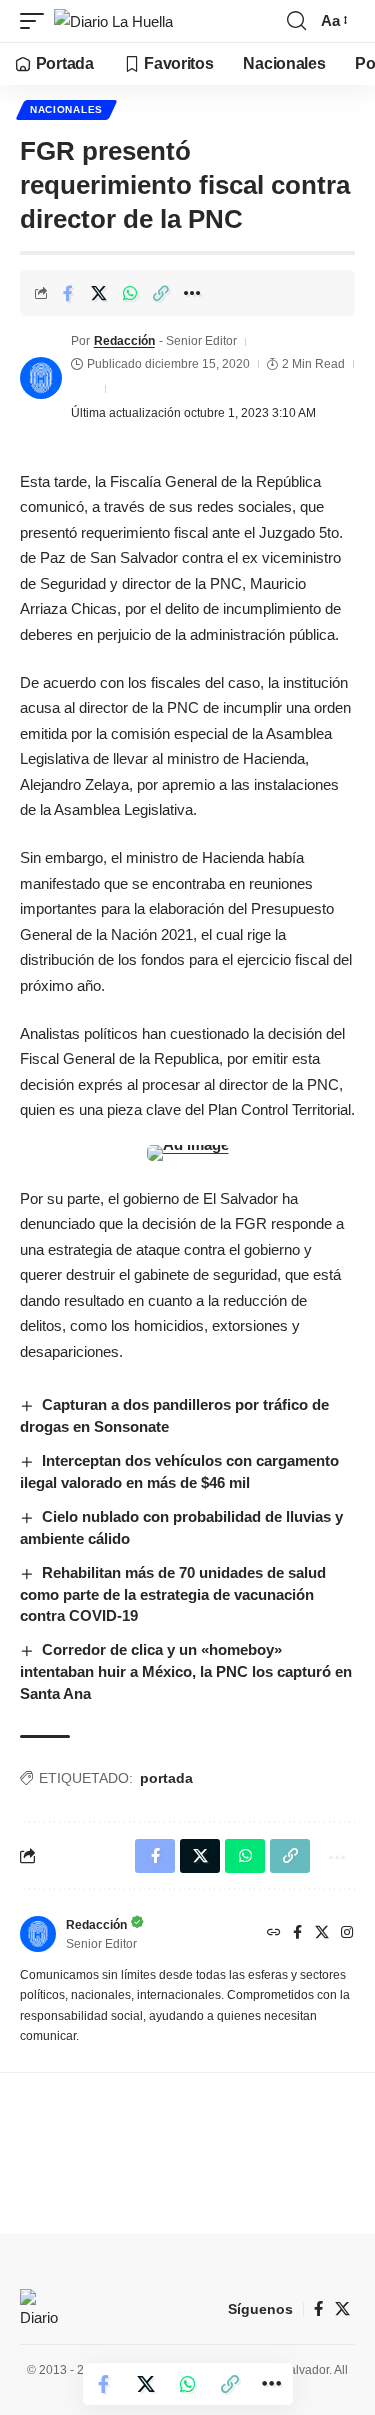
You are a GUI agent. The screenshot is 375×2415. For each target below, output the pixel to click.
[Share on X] (99, 293)
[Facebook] (297, 1934)
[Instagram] (347, 1934)
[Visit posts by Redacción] (41, 378)
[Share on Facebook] (68, 293)
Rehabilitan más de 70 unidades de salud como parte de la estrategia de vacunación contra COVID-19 (173, 1594)
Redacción (124, 341)
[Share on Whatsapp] (130, 293)
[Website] (274, 1934)
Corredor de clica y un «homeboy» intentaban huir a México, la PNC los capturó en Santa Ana (186, 1671)
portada (166, 1778)
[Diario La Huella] (113, 21)
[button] (37, 21)
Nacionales (66, 109)
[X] (322, 1934)
